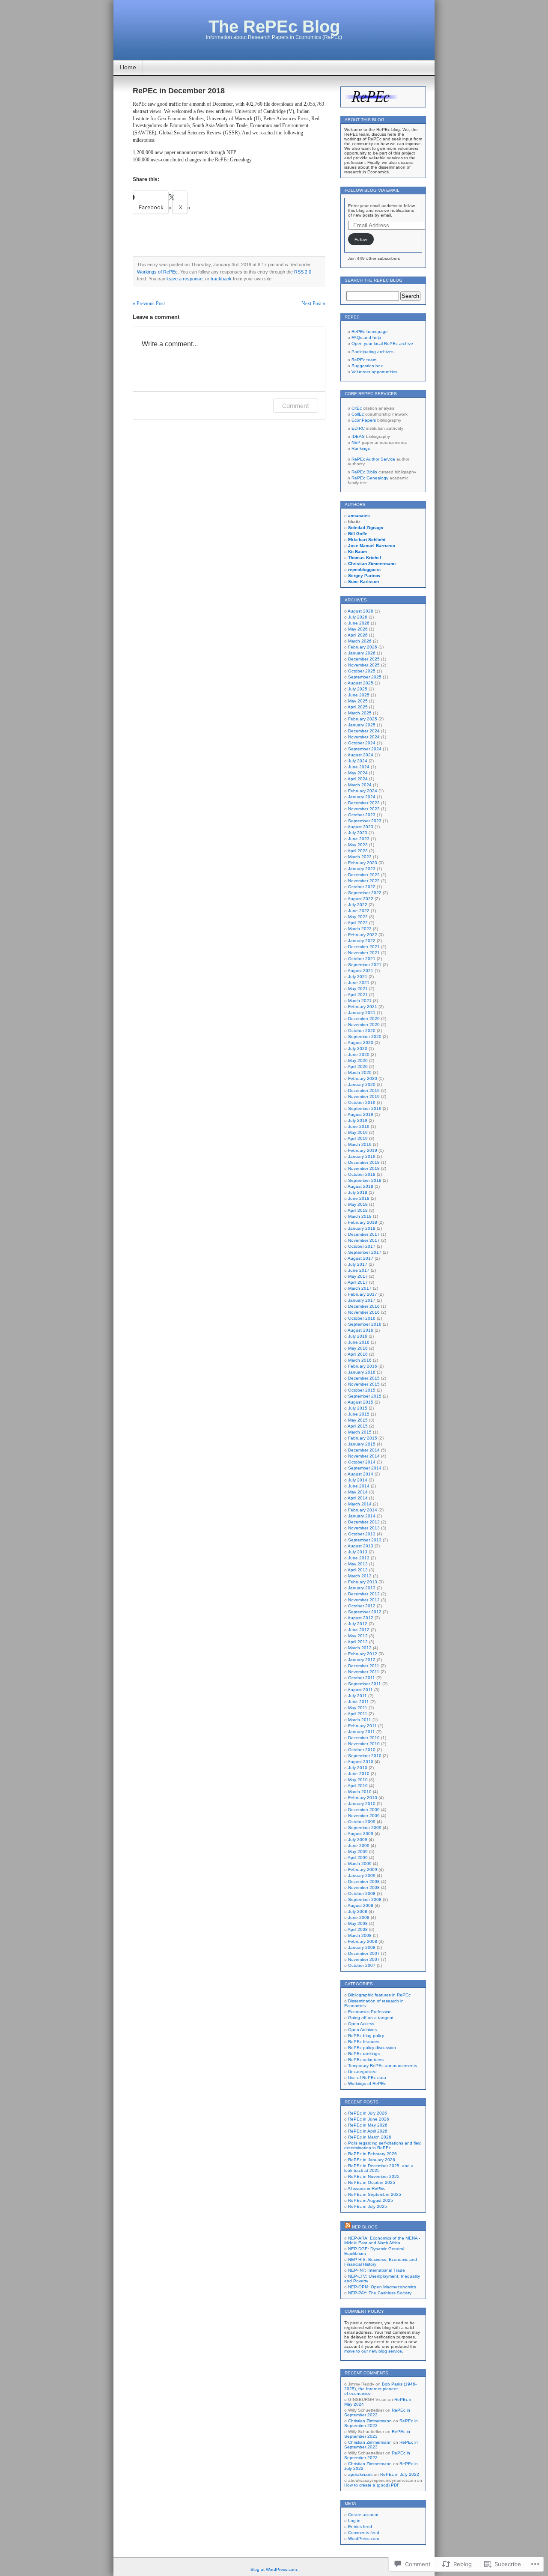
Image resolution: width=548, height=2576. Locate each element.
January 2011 (362, 1732)
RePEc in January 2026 (372, 2160)
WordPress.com (363, 2539)
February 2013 (363, 1582)
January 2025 (362, 725)
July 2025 (358, 689)
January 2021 (362, 1013)
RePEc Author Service (373, 459)
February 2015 (363, 1438)
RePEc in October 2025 (372, 2182)
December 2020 (364, 1019)
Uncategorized (362, 2072)
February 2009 (363, 1870)
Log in (354, 2521)
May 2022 (358, 917)
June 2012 (359, 1630)
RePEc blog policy (366, 2036)
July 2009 (358, 1840)
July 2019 (358, 1120)
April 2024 (358, 779)
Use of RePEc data (367, 2078)
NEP (356, 442)
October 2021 (362, 959)
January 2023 (362, 869)
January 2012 (362, 1660)
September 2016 (365, 1324)
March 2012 (360, 1648)
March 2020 (360, 1072)
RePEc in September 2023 (377, 2412)
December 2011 (364, 1666)
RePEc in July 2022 (400, 2474)
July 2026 (358, 617)
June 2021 (359, 983)
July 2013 (358, 1552)
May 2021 (358, 989)
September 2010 (365, 1756)
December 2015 (364, 1378)
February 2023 (363, 863)
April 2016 (358, 1354)
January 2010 (362, 1804)
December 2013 (364, 1522)
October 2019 (362, 1102)
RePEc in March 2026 (370, 2137)
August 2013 (360, 1546)
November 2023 (364, 809)
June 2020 (359, 1054)
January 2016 (362, 1372)
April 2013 (358, 1570)
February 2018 (363, 1222)
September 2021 (365, 965)
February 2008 (363, 1941)
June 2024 (359, 767)
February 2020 (363, 1078)
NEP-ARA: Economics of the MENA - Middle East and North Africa (382, 2240)
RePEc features (364, 2042)
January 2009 (362, 1875)
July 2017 (358, 1264)
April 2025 (358, 707)
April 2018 (358, 1210)
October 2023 (362, 815)
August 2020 (360, 1043)
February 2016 (363, 1366)
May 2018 (358, 1204)
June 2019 (359, 1126)
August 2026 (360, 611)
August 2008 (360, 1905)
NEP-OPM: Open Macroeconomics (382, 2287)
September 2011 (365, 1684)
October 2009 (362, 1822)
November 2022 (364, 881)
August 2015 (360, 1402)
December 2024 (364, 731)
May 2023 (358, 845)
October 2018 (362, 1174)
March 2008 (360, 1935)
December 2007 (364, 1953)
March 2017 (360, 1288)
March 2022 (360, 929)
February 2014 (363, 1510)
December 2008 (364, 1881)
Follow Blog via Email (372, 190)
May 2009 (358, 1852)
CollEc (358, 414)
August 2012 (360, 1618)
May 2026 (358, 629)
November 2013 (364, 1528)
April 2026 (358, 635)
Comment (296, 406)
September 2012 (365, 1612)
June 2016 (359, 1342)
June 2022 (359, 911)
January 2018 (362, 1228)
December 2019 (364, 1090)
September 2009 (365, 1828)
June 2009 (359, 1846)
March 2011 (360, 1720)
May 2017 (358, 1276)
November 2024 (364, 737)
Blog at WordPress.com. (274, 2569)
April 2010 (358, 1786)
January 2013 (362, 1588)
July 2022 (358, 905)
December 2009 (364, 1810)
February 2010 (363, 1798)
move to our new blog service (373, 2351)
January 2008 (362, 1947)
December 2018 (364, 1162)
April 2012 (358, 1642)
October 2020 (362, 1031)
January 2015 (362, 1444)
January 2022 (362, 941)
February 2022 (363, 935)
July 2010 (358, 1768)
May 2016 (358, 1348)
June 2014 (359, 1486)
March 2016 (360, 1360)
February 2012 (363, 1654)
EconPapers (364, 420)
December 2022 (364, 875)
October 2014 (362, 1462)
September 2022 (365, 893)
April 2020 (358, 1066)
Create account (363, 2515)
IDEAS (358, 436)
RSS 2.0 (303, 272)
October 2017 (362, 1246)
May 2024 (358, 773)
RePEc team (364, 360)
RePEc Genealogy (370, 478)
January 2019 (362, 1156)
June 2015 (359, 1414)
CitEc (357, 408)
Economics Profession (370, 2012)
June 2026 (359, 623)
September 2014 (365, 1468)
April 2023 (358, 851)
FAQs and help (366, 338)
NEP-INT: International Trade (377, 2270)
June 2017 (359, 1270)
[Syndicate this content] (348, 2227)
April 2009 (358, 1858)
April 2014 (358, 1498)
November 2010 (364, 1744)
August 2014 (360, 1474)
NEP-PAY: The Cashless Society (380, 2293)
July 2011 (357, 1696)
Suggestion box (367, 366)
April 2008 (358, 1929)
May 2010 (358, 1780)
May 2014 (358, 1492)
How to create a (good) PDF (372, 2485)
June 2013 (359, 1558)
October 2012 (362, 1606)
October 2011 (362, 1678)
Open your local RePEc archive (382, 344)
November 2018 (364, 1168)
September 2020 (365, 1037)
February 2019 (363, 1150)
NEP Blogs (365, 2227)
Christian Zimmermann (370, 2421)
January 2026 (362, 653)
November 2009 (364, 1816)
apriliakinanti (360, 2474)
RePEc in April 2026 (368, 2131)
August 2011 (360, 1690)
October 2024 (362, 743)
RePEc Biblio (364, 472)
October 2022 (362, 887)
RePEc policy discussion (372, 2048)
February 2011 (362, 1726)
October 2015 (362, 1390)
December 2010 (364, 1738)
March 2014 (360, 1504)
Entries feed (360, 2527)
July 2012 (358, 1624)
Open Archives (362, 2030)
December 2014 (364, 1450)
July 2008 (358, 1911)
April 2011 (357, 1714)
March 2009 (360, 1864)
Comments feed (364, 2533)
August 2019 (360, 1114)
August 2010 (360, 1762)
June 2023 (359, 839)
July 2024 (358, 761)
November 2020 (364, 1025)
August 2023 (360, 827)
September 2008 (365, 1899)
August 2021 (360, 971)
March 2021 (360, 1001)
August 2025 (360, 683)
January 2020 (362, 1084)
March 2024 (360, 785)
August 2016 (360, 1330)
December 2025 (364, 659)
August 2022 (360, 899)
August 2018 (360, 1186)
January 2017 (362, 1300)
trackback (221, 279)
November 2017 (364, 1240)
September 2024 (365, 749)
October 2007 (362, 1965)
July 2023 (358, 833)
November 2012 (364, 1600)
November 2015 (364, 1384)
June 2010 (359, 1774)
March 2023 (360, 857)
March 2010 (360, 1792)
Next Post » (313, 303)
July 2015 (358, 1408)
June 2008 (359, 1917)
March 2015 (360, 1432)
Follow (361, 239)
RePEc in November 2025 (374, 2176)
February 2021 (363, 1007)
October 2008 (362, 1893)
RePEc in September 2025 (375, 2194)
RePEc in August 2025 (371, 2200)
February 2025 (363, 719)
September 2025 (365, 677)
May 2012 (358, 1636)
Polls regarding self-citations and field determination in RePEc (383, 2145)
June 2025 (359, 695)
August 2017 (360, 1258)
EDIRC (358, 428)
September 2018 (365, 1180)
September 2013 (365, 1540)
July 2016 (358, 1336)
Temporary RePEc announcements (383, 2066)
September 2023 (365, 821)
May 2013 (358, 1564)
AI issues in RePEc (366, 2188)
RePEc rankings (364, 2054)
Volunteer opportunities (374, 372)
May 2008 (358, 1923)
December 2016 (364, 1306)
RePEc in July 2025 (368, 2206)
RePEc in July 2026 (368, 2113)
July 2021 (358, 977)
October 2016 (362, 1318)
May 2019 (358, 1132)
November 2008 (364, 1887)
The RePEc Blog (274, 27)
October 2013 (362, 1534)
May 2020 (358, 1060)
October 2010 (362, 1750)
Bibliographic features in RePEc (379, 1995)
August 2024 (360, 755)
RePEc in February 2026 (372, 2154)
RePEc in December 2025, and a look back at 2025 (379, 2168)
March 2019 (360, 1144)
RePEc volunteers (366, 2060)
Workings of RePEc (157, 272)
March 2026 (360, 641)
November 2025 (364, 665)
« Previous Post (149, 303)
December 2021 (364, 947)
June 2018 (359, 1198)
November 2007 (364, 1959)
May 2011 (358, 1708)
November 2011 (364, 1672)
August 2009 (360, 1834)
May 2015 (358, 1420)
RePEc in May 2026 (368, 2125)
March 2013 (360, 1576)
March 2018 (360, 1216)
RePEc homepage (370, 332)
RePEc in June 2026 (369, 2119)
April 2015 (358, 1426)
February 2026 (363, 647)
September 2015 (365, 1396)
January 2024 (362, 797)
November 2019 (364, 1096)
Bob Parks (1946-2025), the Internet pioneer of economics (380, 2389)
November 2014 (364, 1456)
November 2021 (364, 953)
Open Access (361, 2024)
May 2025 (358, 701)
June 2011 (359, 1702)
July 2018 (358, 1192)
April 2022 (358, 923)
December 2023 (364, 803)
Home (128, 67)
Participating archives (372, 352)
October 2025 (362, 671)
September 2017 (365, 1252)
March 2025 (360, 713)
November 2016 (364, 1312)
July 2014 (358, 1480)
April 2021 (358, 995)
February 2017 (363, 1294)
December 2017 (364, 1234)
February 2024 (363, 791)
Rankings (361, 448)
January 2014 (362, 1516)
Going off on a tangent (371, 2018)
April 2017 (358, 1282)
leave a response (185, 279)
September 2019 (365, 1108)
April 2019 (358, 1138)
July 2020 (358, 1049)
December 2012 (364, 1594)
